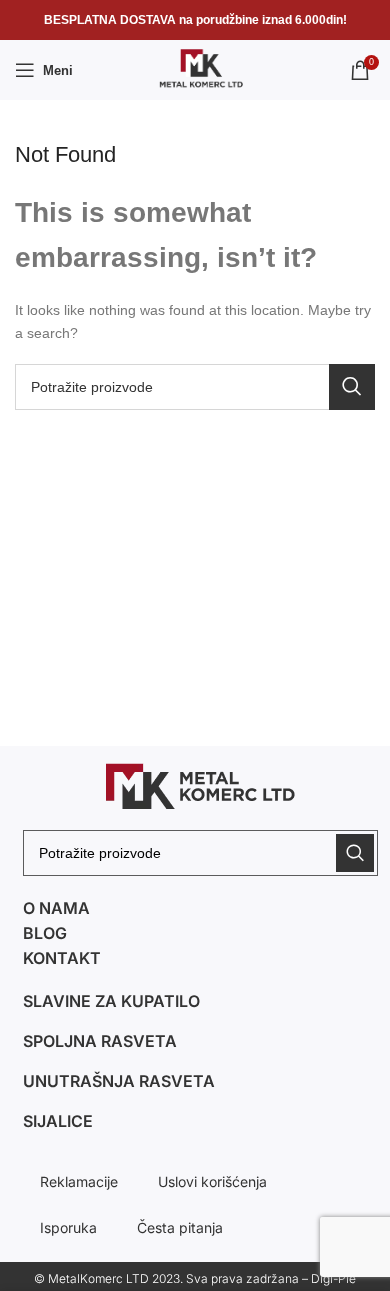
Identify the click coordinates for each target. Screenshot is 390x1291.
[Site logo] (195, 69)
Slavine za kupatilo (111, 1001)
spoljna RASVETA (100, 1041)
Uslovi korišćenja (212, 1181)
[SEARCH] (352, 387)
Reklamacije (79, 1181)
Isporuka (68, 1227)
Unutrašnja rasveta (119, 1081)
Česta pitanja (180, 1227)
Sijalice (58, 1121)
